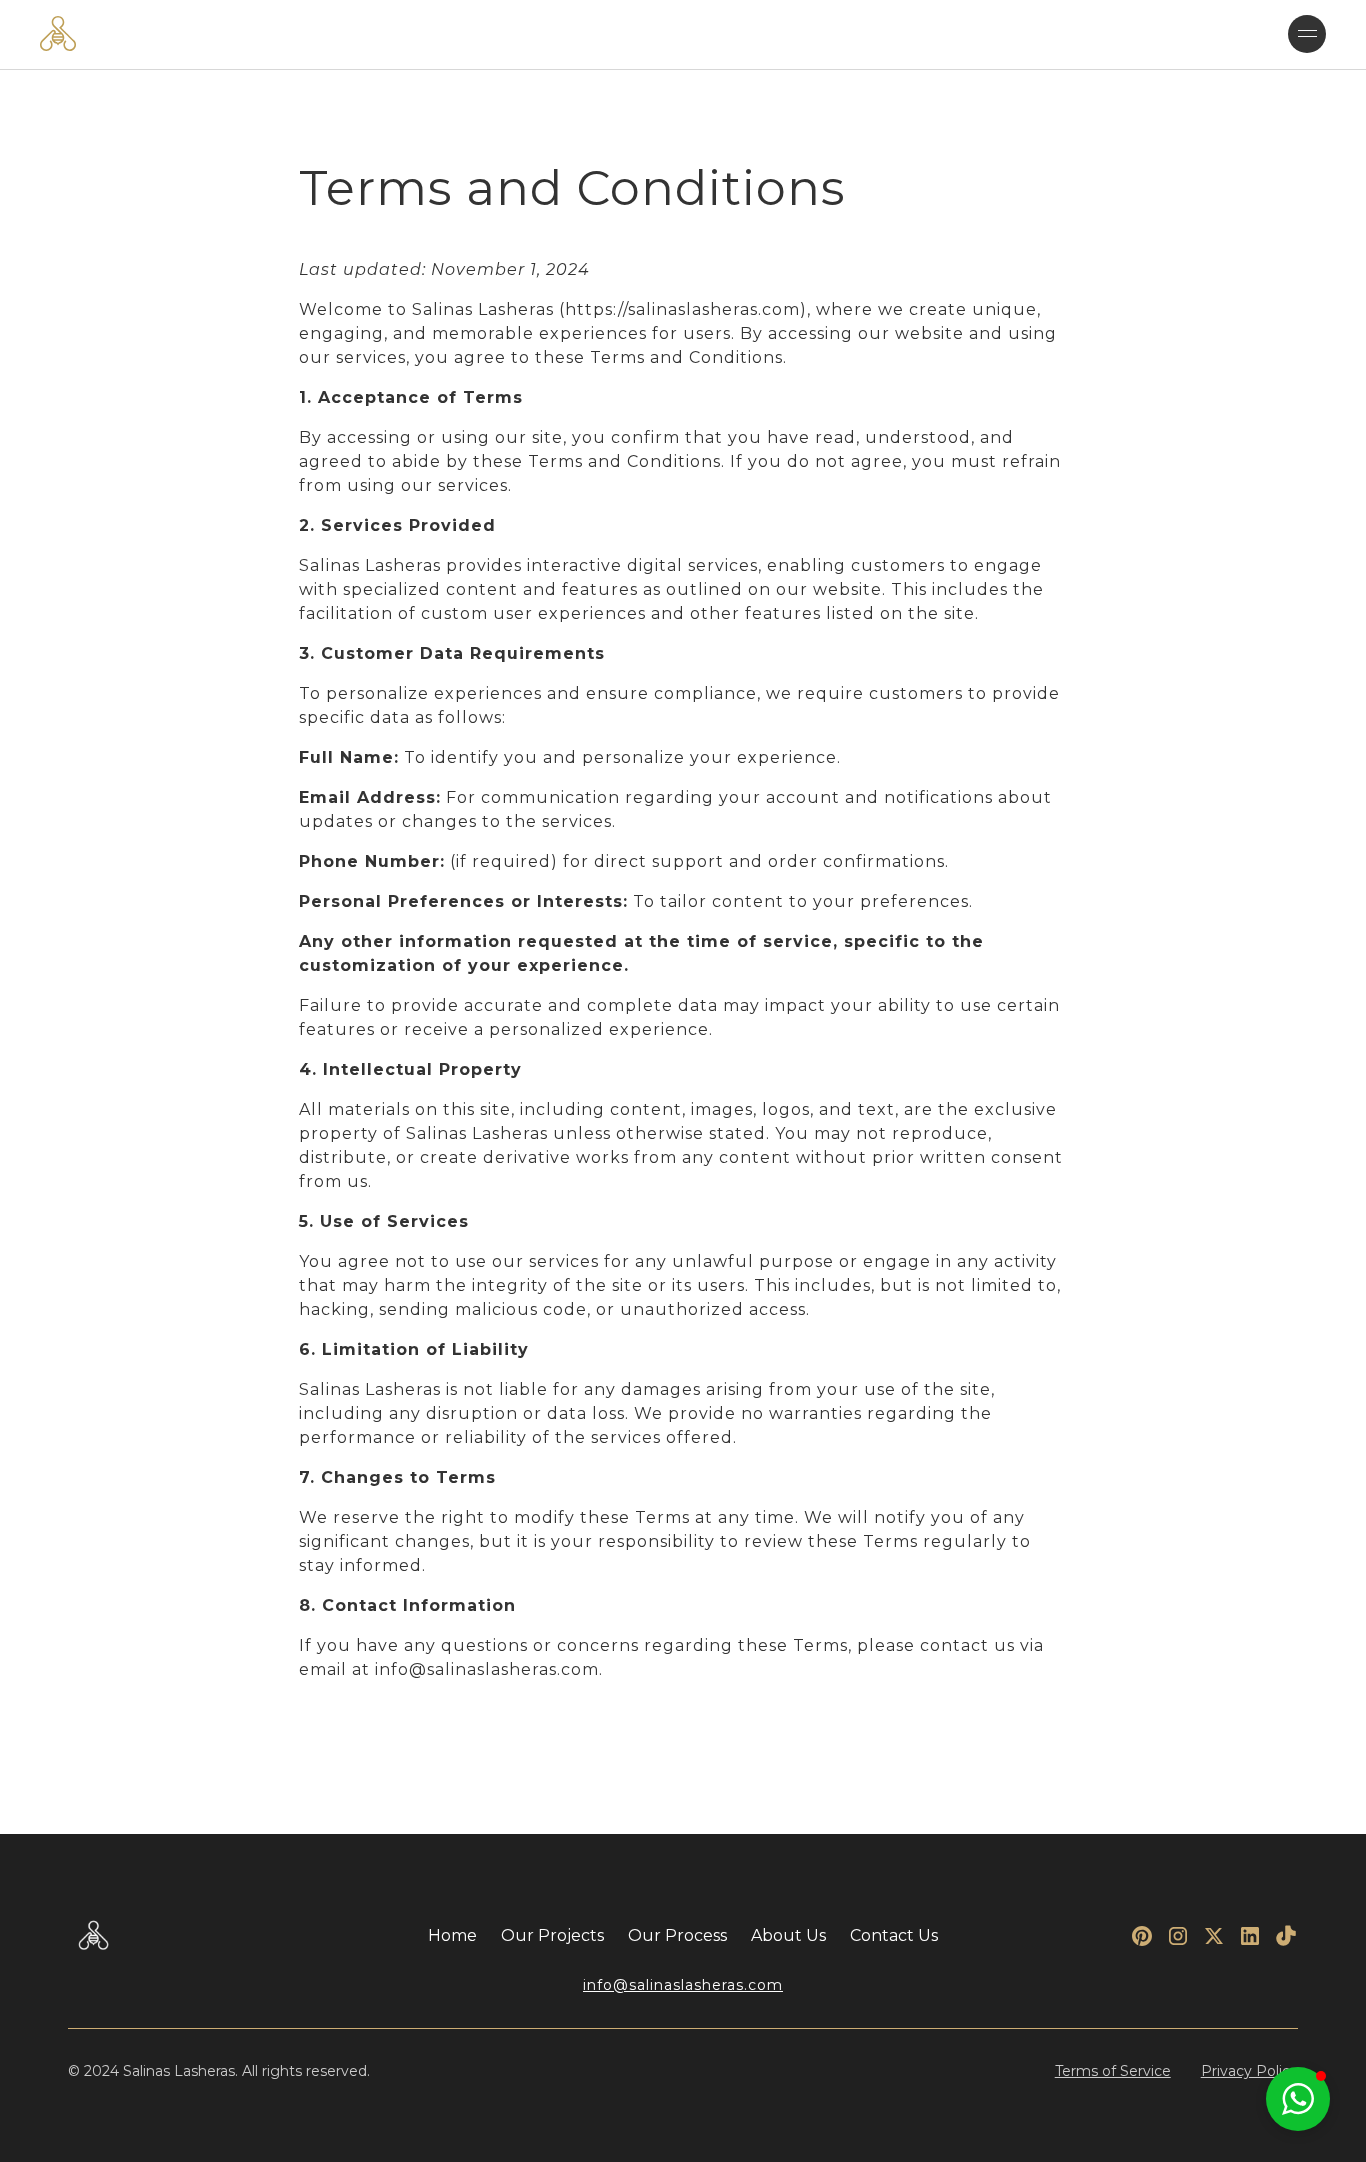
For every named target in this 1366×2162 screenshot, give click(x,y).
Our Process (677, 1935)
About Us (788, 1935)
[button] (1307, 34)
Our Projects (552, 1935)
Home (452, 1935)
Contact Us (894, 1935)
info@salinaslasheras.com (683, 1985)
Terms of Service (1113, 2071)
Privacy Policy (1249, 2071)
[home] (58, 33)
